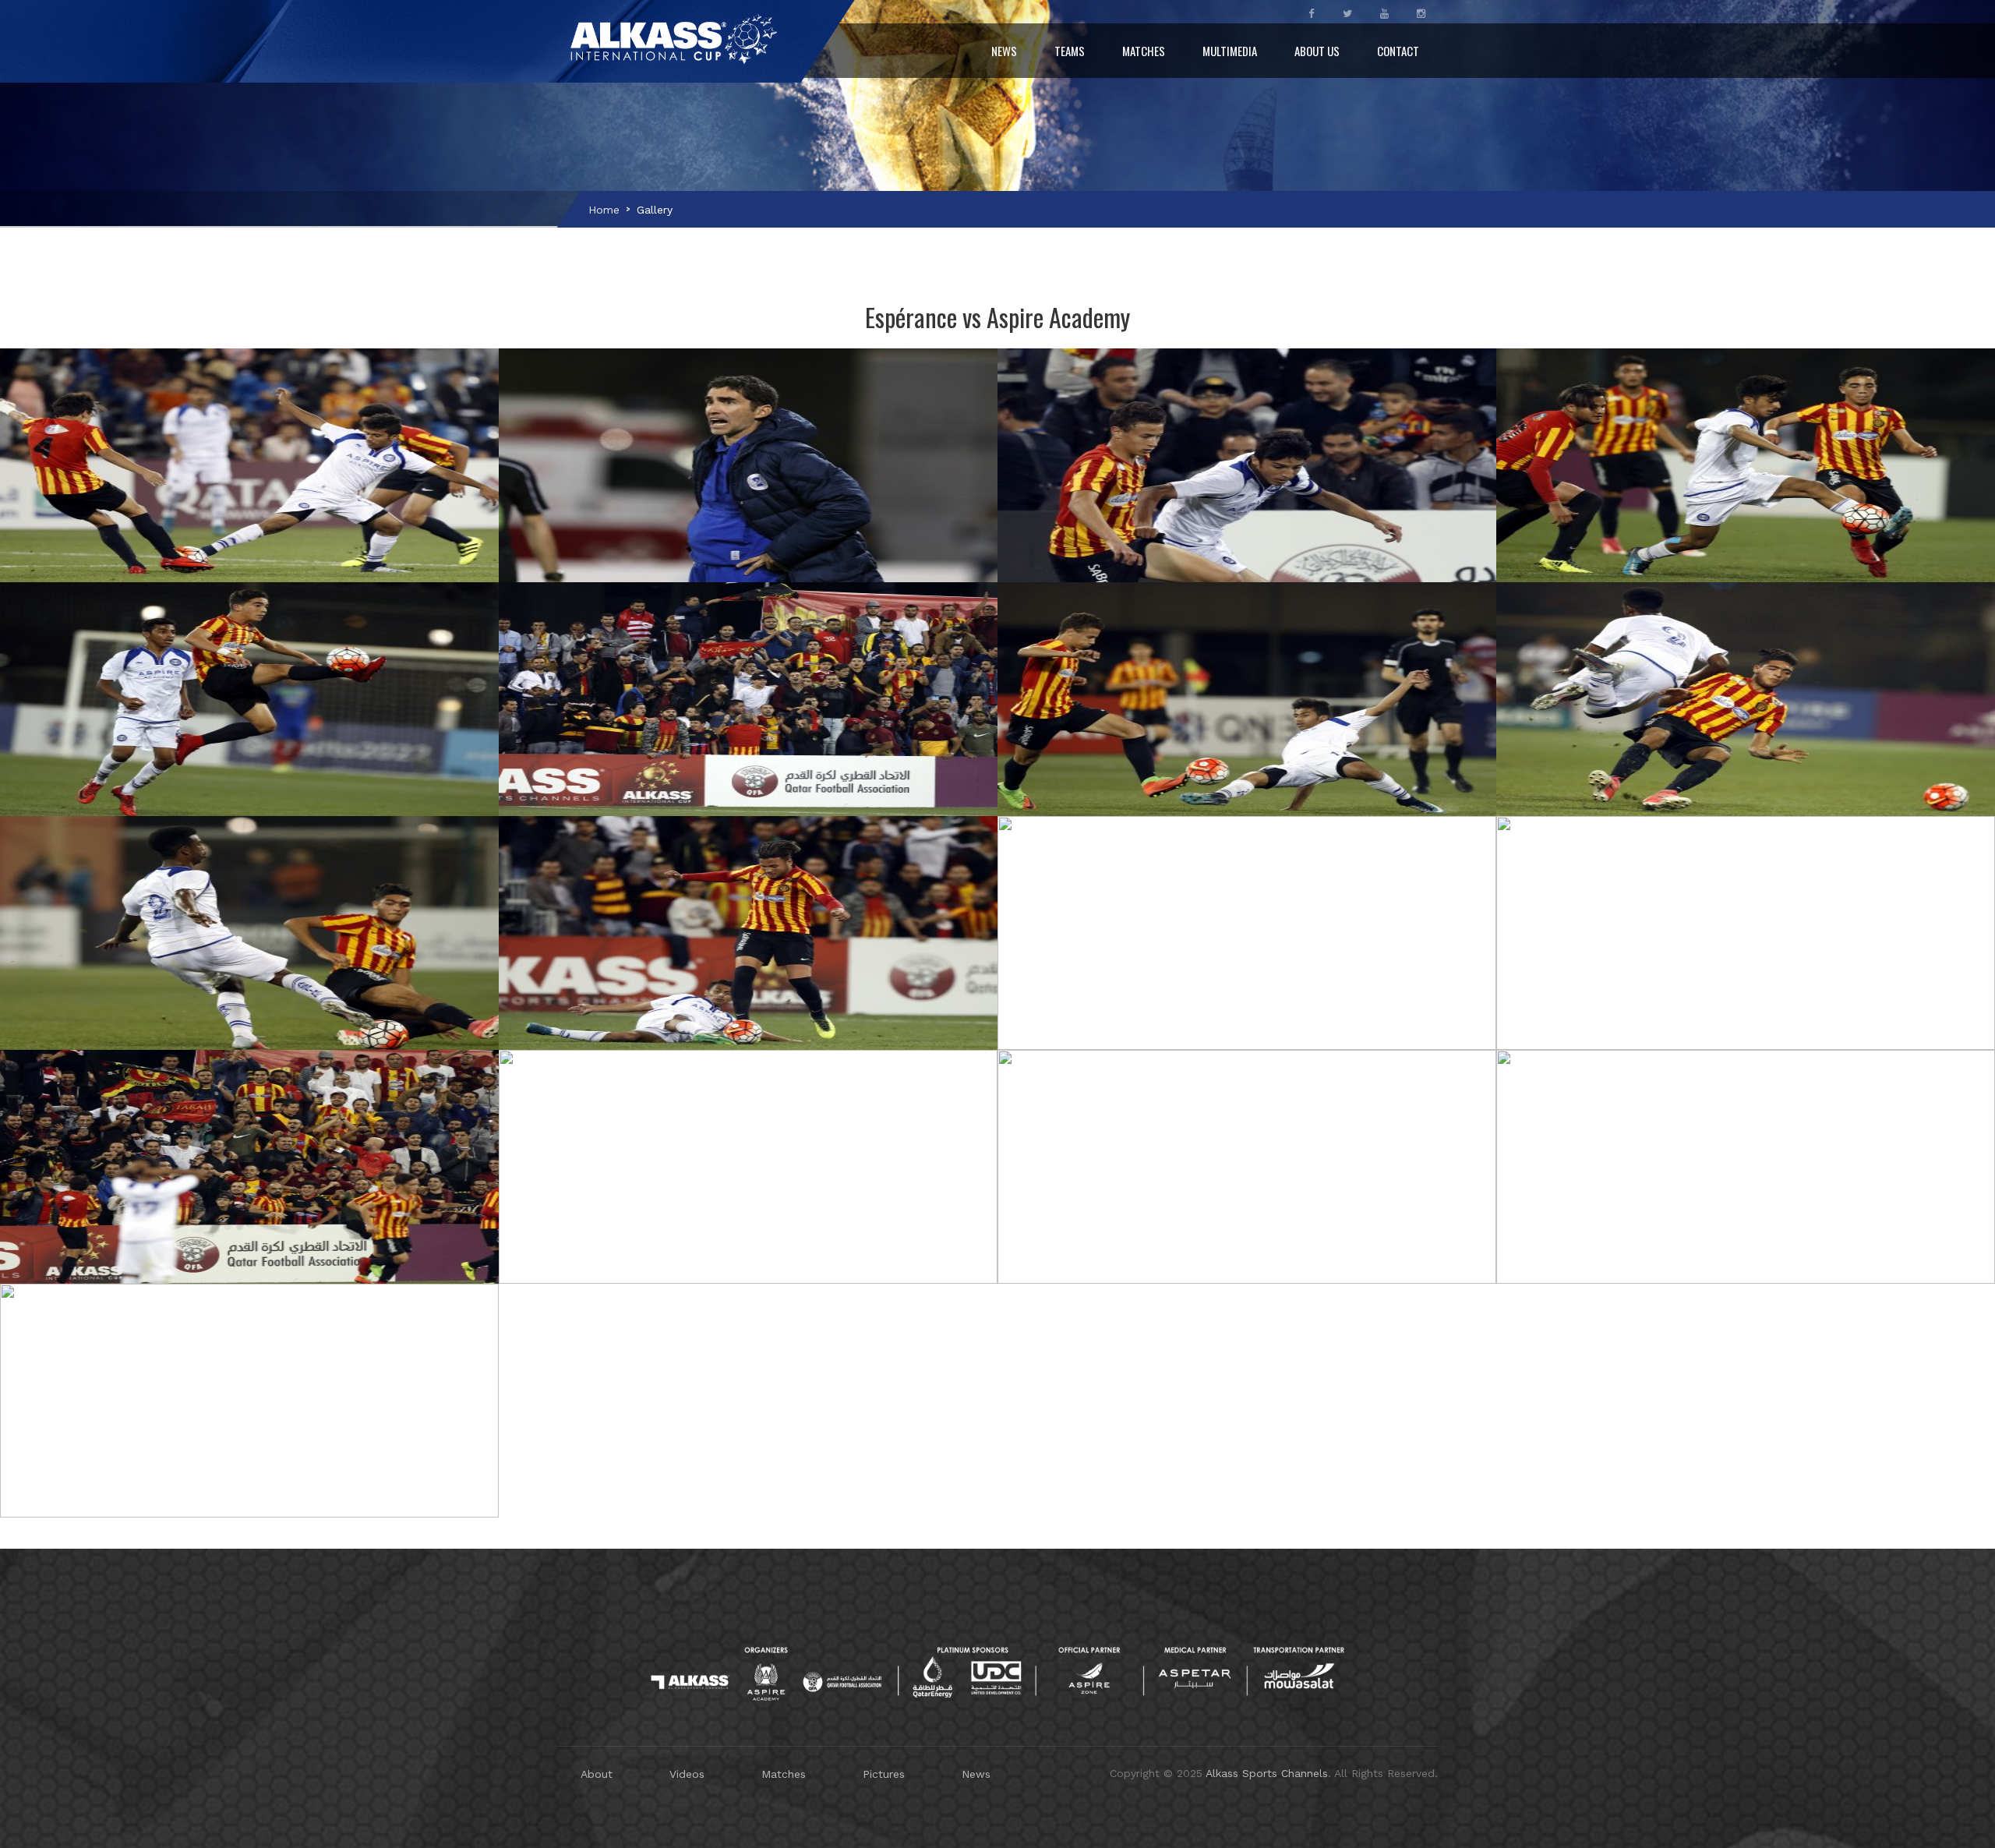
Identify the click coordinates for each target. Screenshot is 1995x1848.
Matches (1144, 51)
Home (604, 210)
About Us (1317, 51)
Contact (1398, 51)
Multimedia (1230, 51)
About (597, 1774)
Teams (1070, 51)
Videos (687, 1774)
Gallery (655, 210)
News (1004, 51)
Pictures (884, 1774)
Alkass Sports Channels (1267, 1773)
